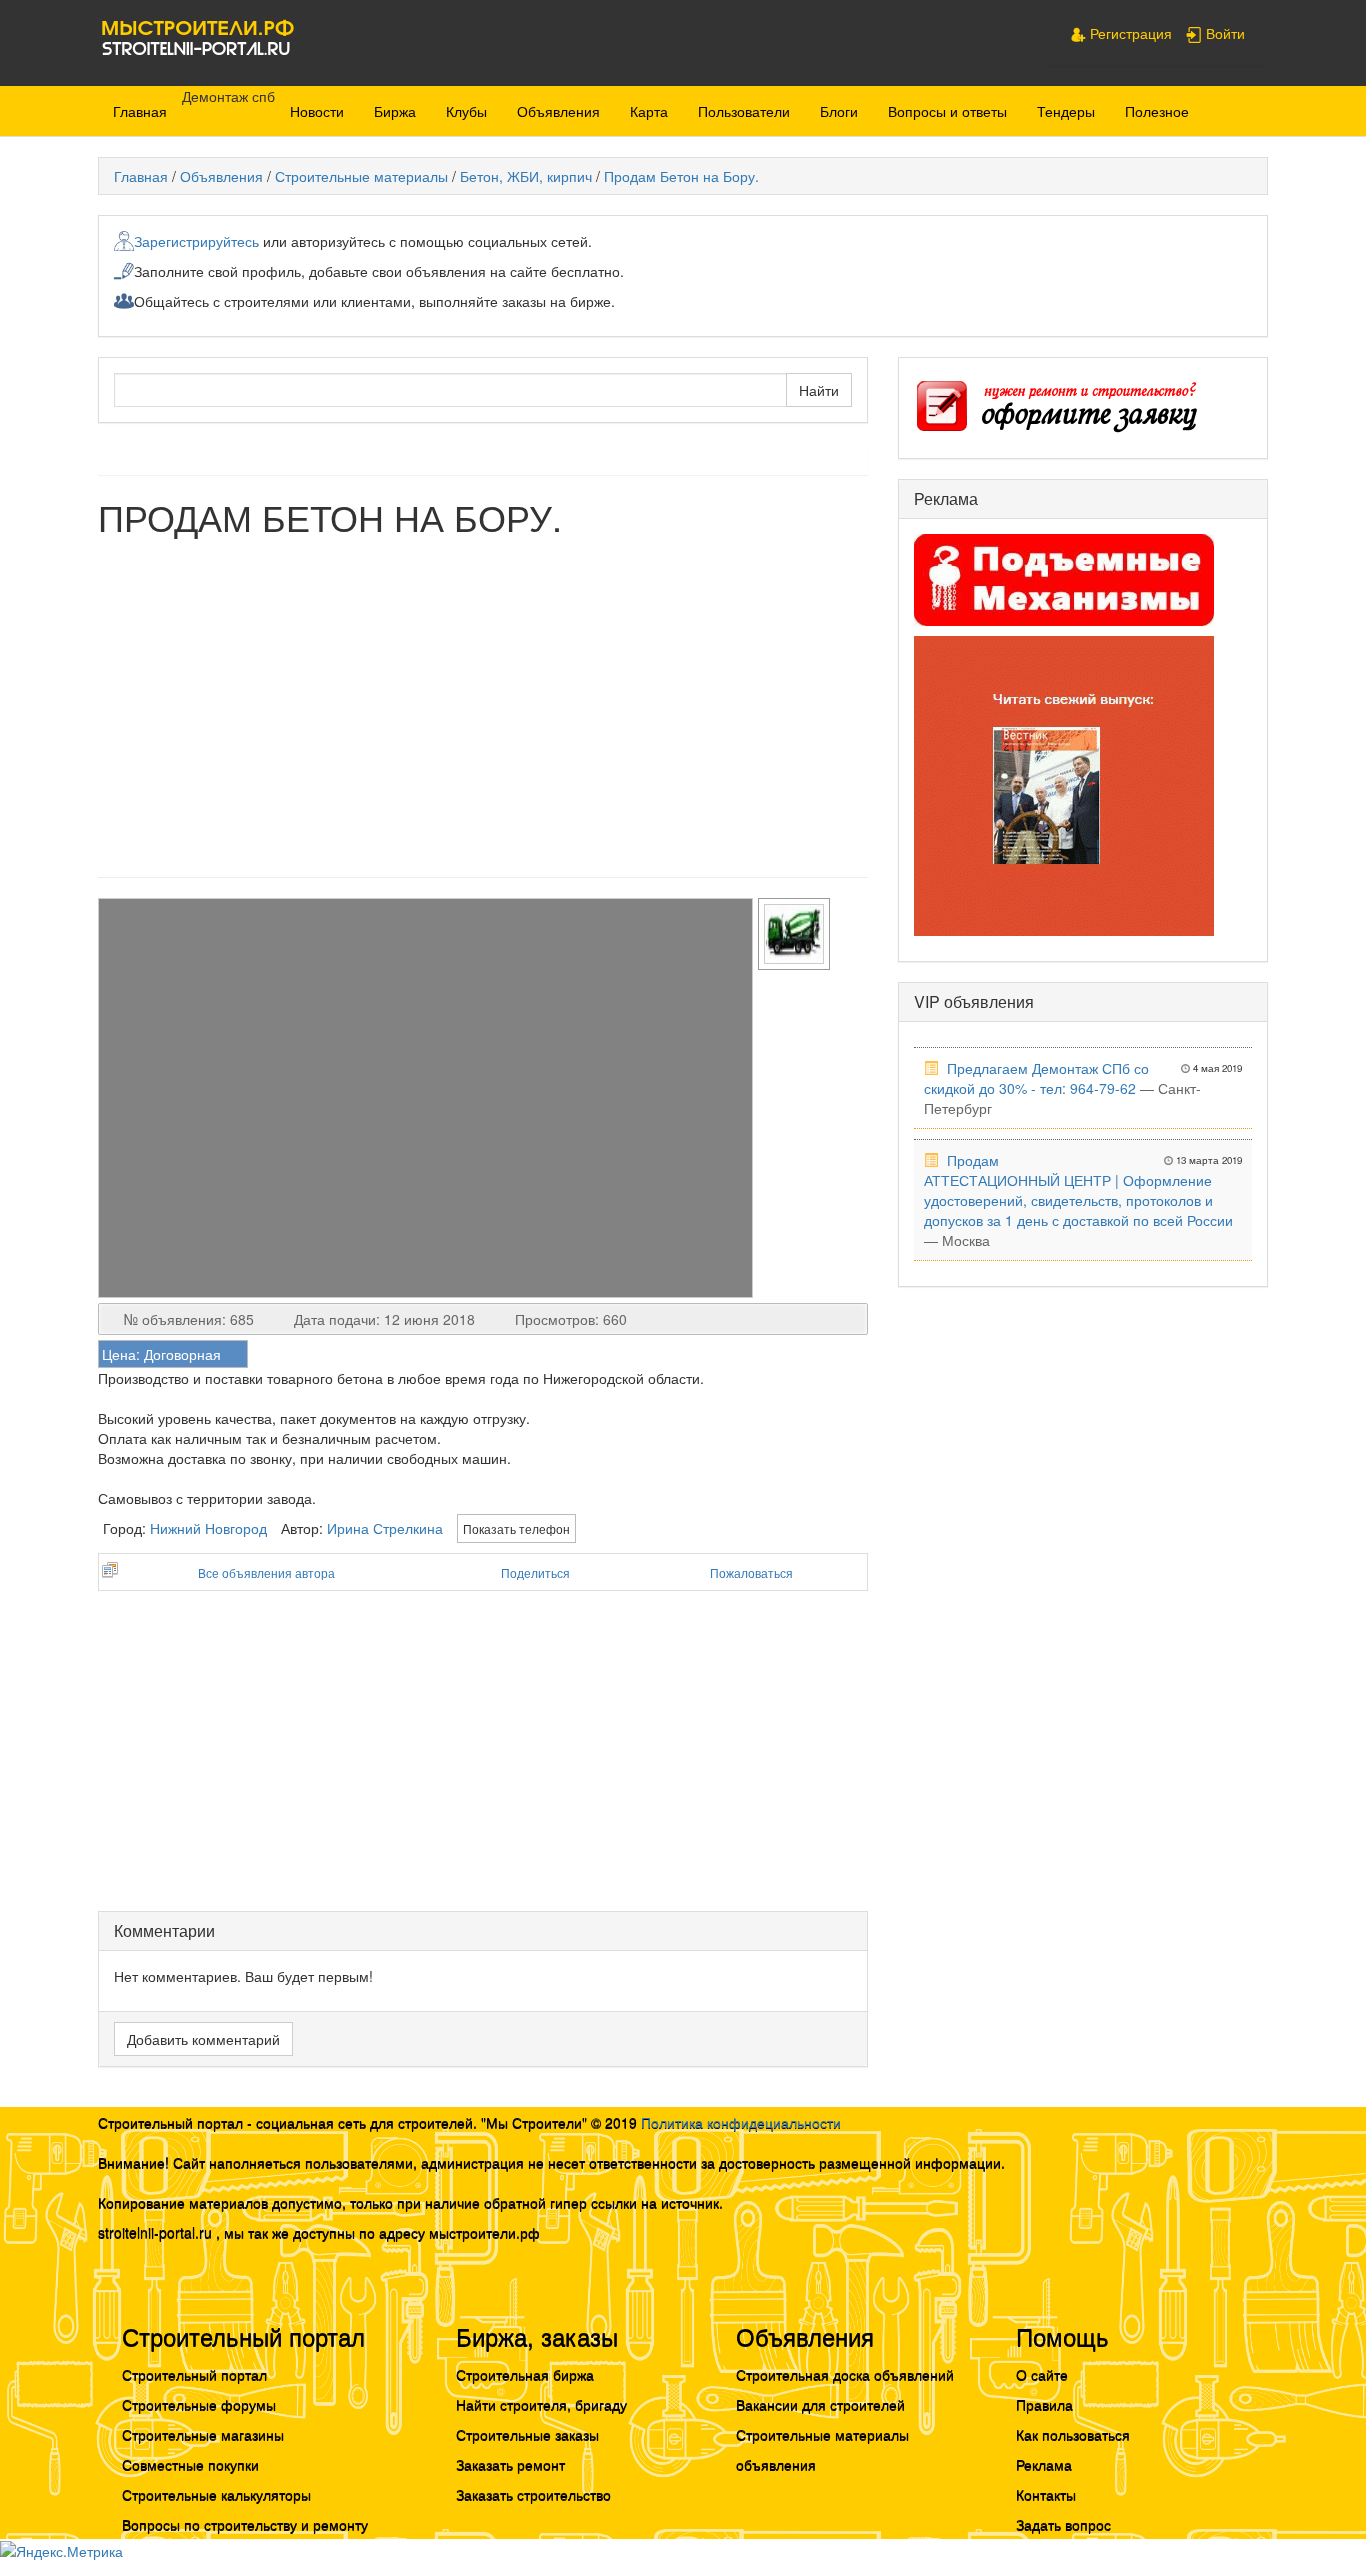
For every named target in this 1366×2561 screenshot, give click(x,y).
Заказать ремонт (510, 2464)
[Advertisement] (483, 697)
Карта (649, 111)
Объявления (558, 111)
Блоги (839, 111)
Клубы (466, 111)
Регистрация (1129, 33)
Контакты (1046, 2494)
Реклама (1044, 2464)
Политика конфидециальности (741, 2122)
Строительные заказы (527, 2434)
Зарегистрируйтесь (196, 241)
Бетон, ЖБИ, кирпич (526, 176)
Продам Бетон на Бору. (681, 176)
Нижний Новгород (208, 1528)
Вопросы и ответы (947, 111)
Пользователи (744, 111)
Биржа (395, 111)
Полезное (1157, 111)
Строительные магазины (203, 2434)
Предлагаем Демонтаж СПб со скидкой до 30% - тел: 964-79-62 (1036, 1078)
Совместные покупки (190, 2464)
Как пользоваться (1073, 2434)
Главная (140, 111)
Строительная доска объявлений (845, 2374)
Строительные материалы (361, 176)
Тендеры (1066, 111)
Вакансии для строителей (820, 2404)
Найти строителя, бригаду (541, 2404)
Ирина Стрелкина (385, 1528)
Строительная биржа (525, 2374)
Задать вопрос (1063, 2524)
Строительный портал (194, 2374)
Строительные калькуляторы (216, 2494)
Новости (317, 111)
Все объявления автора (266, 1572)
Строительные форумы (199, 2404)
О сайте (1042, 2374)
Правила (1044, 2404)
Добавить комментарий (203, 2039)
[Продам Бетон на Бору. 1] (100, 908)
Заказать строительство (533, 2494)
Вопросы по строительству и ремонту (245, 2524)
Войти (1223, 33)
